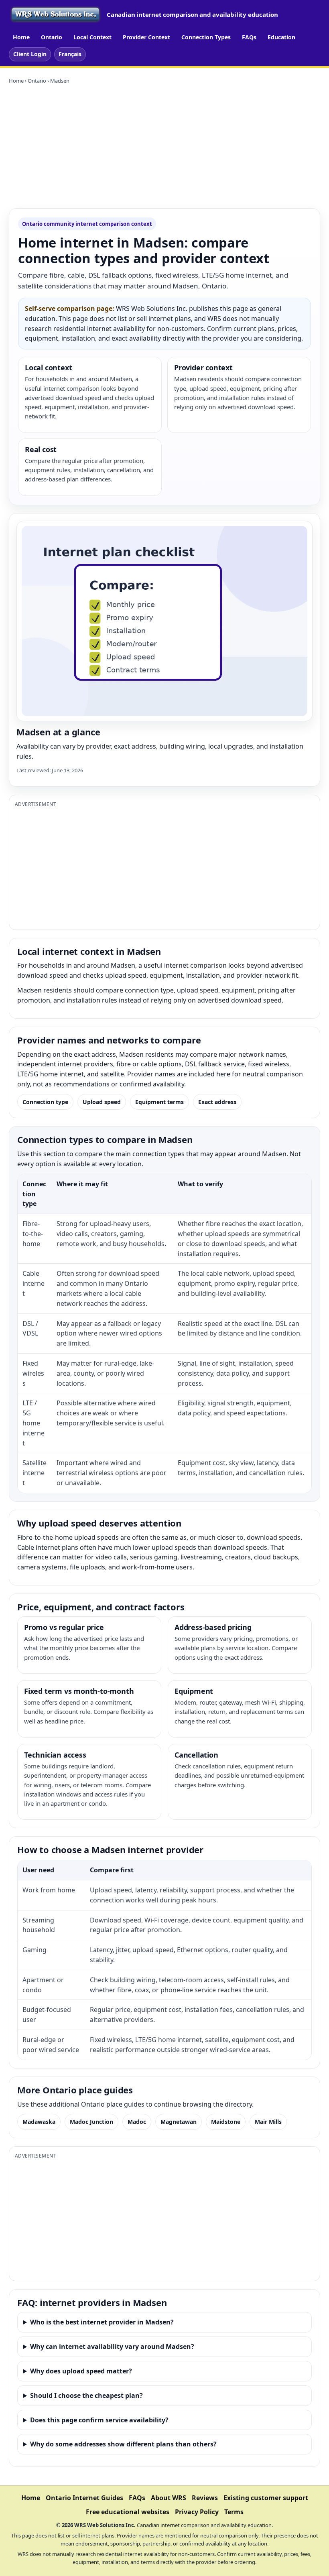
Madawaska (39, 2122)
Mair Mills (268, 2122)
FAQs (249, 37)
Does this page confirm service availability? (99, 2420)
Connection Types (206, 37)
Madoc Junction (91, 2122)
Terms (234, 2512)
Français (70, 54)
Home (21, 37)
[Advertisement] (164, 146)
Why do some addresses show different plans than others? (123, 2444)
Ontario (52, 37)
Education (281, 37)
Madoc (137, 2122)
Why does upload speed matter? (81, 2371)
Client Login (30, 54)
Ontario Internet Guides (84, 2498)
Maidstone (226, 2122)
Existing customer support (266, 2498)
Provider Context (146, 37)
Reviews (205, 2498)
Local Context (92, 37)
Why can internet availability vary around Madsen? (112, 2347)
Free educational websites (128, 2512)
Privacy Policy (197, 2512)
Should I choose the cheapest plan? (86, 2395)
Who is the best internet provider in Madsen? (102, 2322)
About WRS (169, 2498)
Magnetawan (179, 2122)
